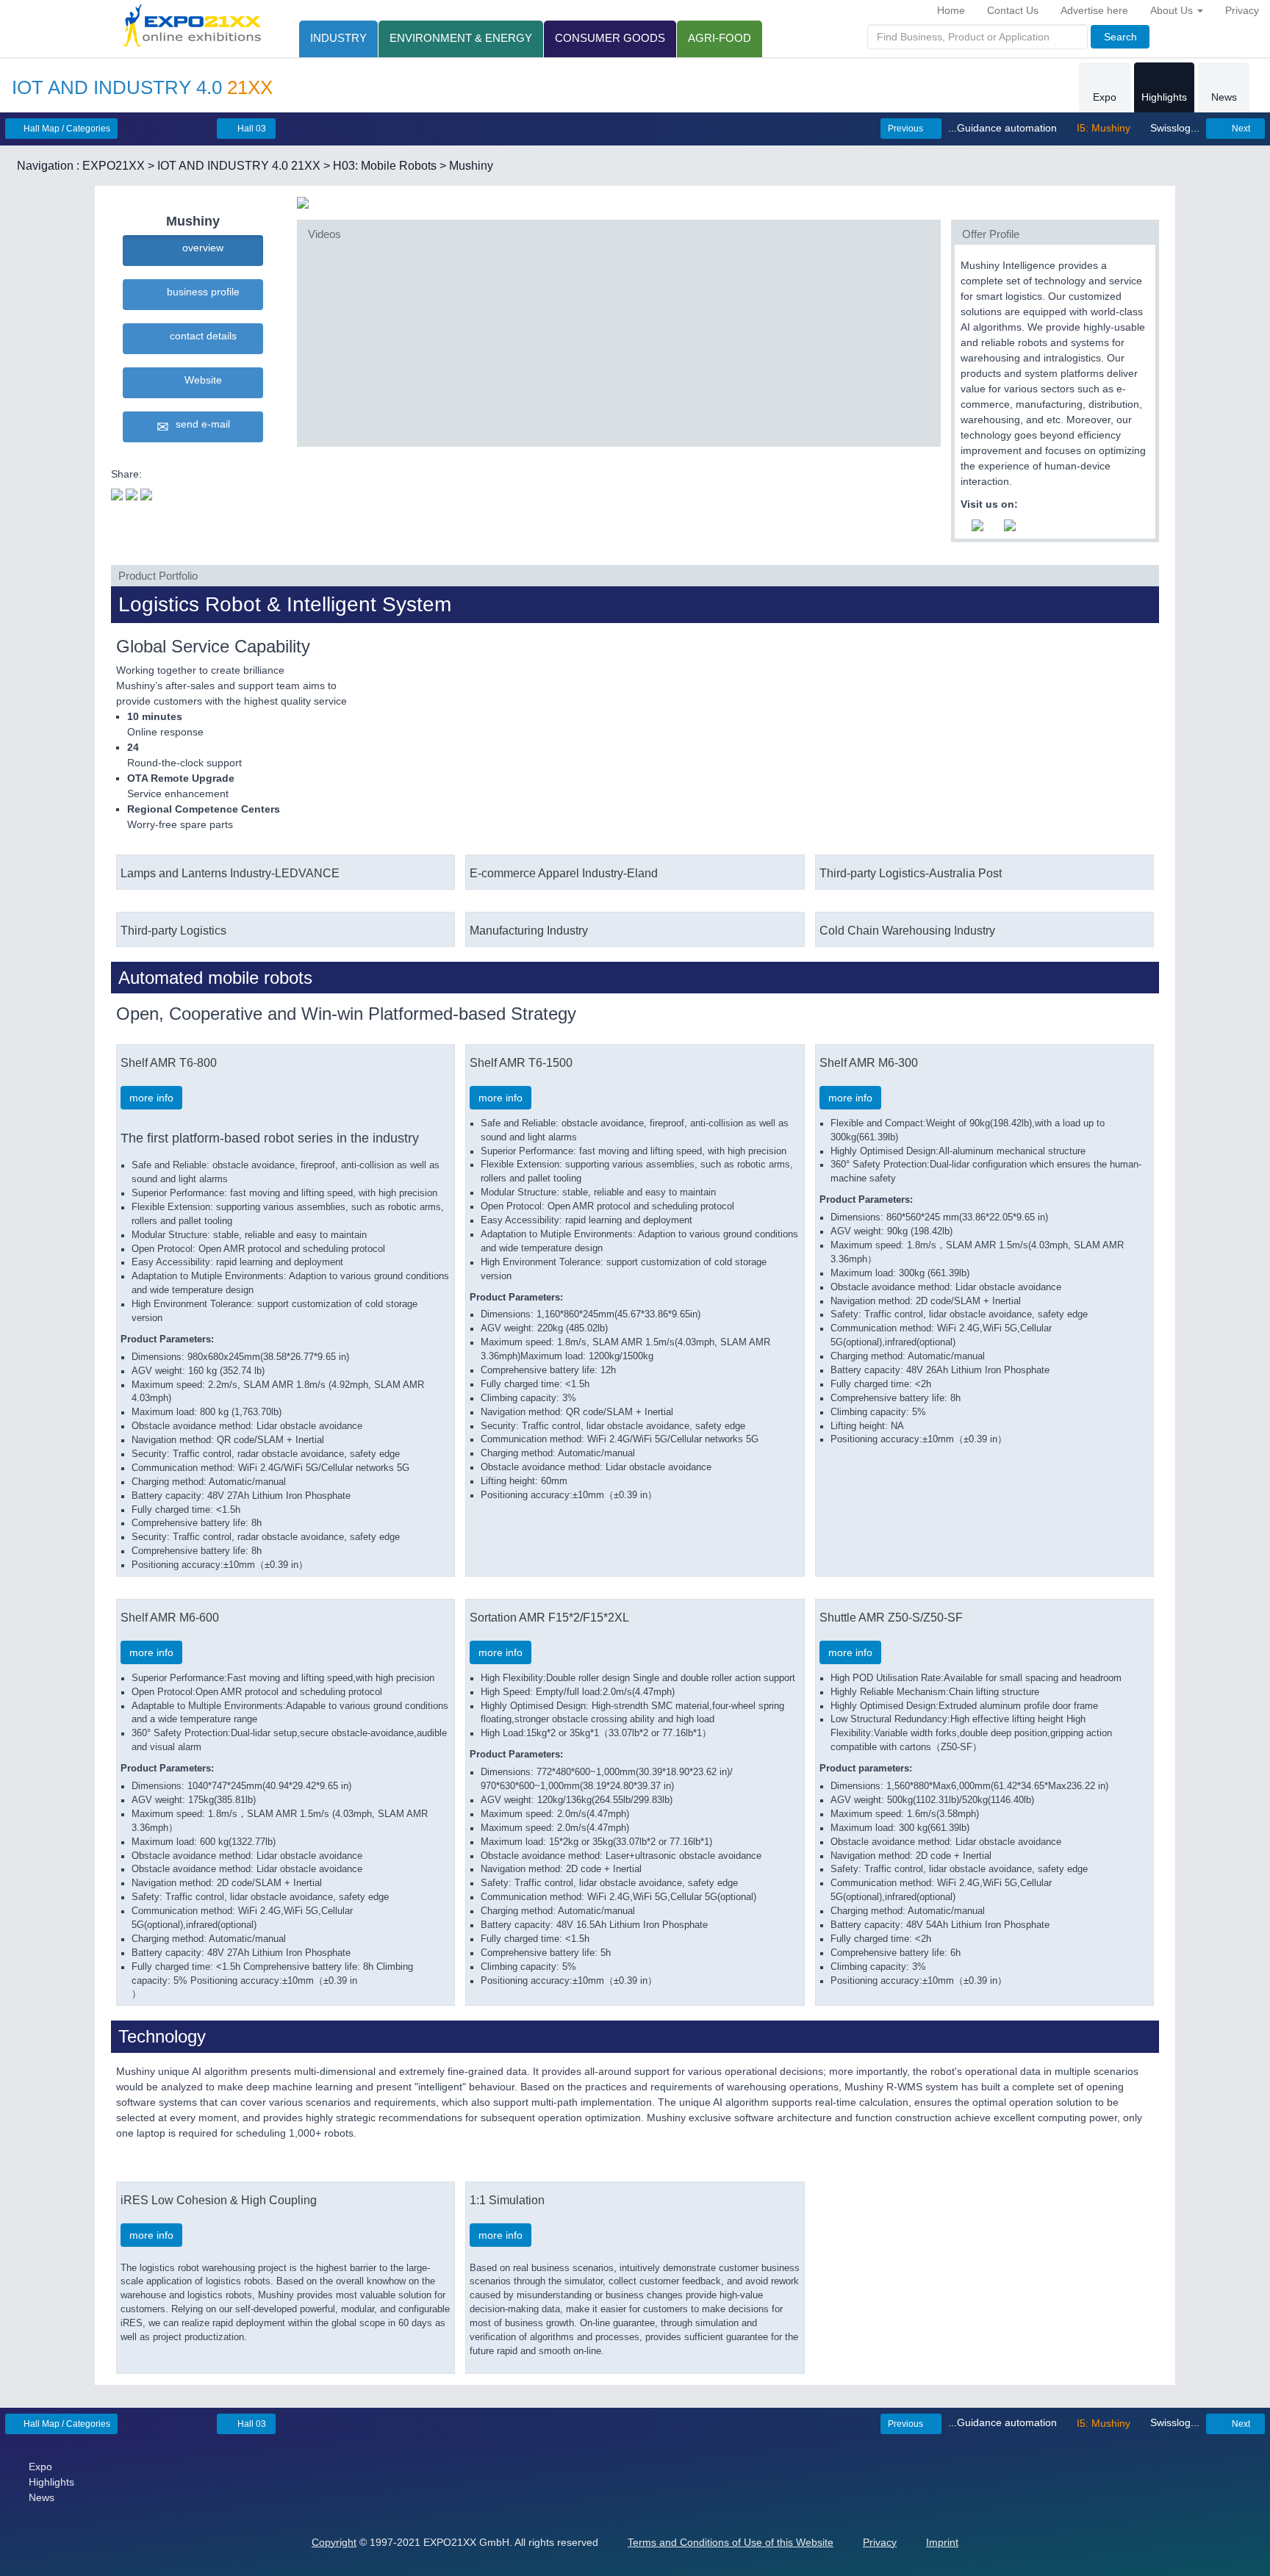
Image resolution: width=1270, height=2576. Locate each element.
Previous (907, 129)
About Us (1173, 10)
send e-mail (200, 424)
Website (200, 380)
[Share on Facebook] (132, 493)
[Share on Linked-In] (146, 493)
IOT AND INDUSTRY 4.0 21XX (239, 166)
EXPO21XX (114, 166)
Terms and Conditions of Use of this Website (731, 2542)
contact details (200, 336)
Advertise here (1094, 10)
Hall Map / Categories (66, 129)
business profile (200, 292)
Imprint (942, 2542)
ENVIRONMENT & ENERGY (461, 38)
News (1224, 97)
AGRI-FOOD (720, 38)
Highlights (1164, 97)
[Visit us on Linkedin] (1010, 524)
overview (200, 248)
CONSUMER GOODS (610, 38)
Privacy (1242, 10)
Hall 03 (251, 129)
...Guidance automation (1004, 128)
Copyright (334, 2542)
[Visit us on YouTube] (977, 524)
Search (1120, 37)
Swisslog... (1173, 128)
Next (1240, 129)
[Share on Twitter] (117, 493)
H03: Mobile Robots (385, 166)
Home (951, 10)
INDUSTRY (338, 38)
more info (151, 1098)
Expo (1105, 97)
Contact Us (1013, 10)
